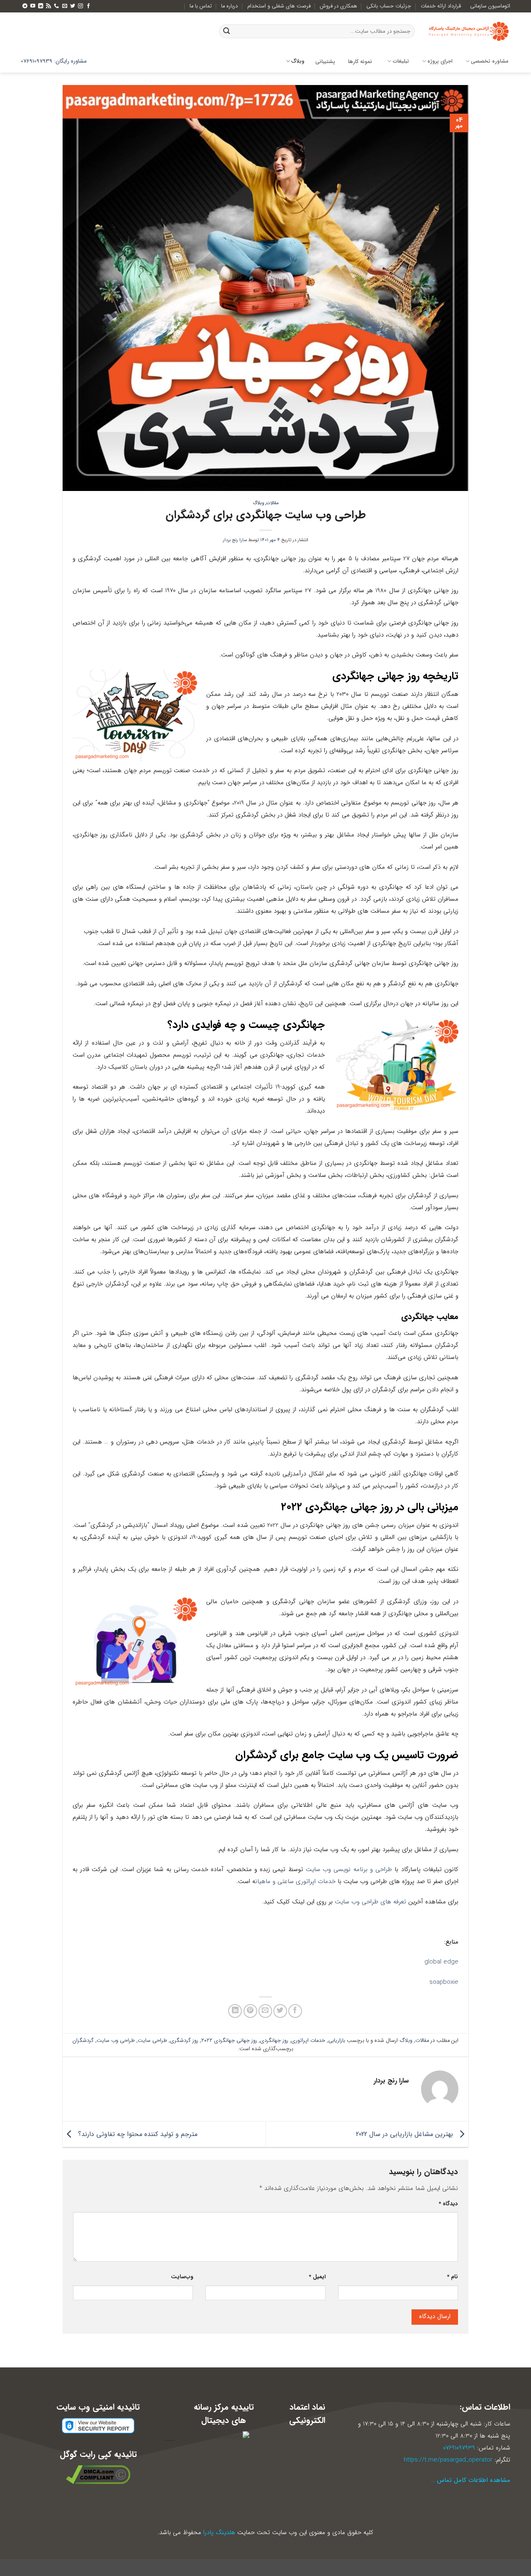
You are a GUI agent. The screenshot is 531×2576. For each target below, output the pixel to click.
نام (452, 2277)
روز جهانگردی (274, 2041)
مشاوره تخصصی (490, 61)
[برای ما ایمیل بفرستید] (65, 6)
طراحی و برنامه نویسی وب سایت (349, 1869)
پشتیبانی (325, 62)
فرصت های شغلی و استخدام (279, 6)
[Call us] (56, 6)
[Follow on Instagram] (80, 6)
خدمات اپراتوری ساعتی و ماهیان (295, 1881)
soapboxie (444, 1982)
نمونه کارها (360, 62)
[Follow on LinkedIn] (41, 6)
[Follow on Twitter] (73, 6)
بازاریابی (337, 2041)
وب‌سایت (182, 2277)
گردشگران (83, 2041)
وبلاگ (298, 61)
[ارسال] (227, 32)
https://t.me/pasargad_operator (448, 2460)
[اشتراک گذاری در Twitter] (280, 2011)
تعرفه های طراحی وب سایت (370, 1902)
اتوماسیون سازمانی (490, 6)
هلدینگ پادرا (219, 2532)
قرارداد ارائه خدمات (441, 6)
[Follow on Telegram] (25, 6)
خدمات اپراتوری (308, 2041)
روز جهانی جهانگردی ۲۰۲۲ (229, 2041)
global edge (441, 1962)
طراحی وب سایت (116, 2041)
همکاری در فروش (339, 6)
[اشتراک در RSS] (49, 6)
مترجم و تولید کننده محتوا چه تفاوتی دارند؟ (137, 2134)
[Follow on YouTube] (33, 6)
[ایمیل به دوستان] (265, 2011)
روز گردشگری (184, 2041)
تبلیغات (401, 61)
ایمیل (317, 2277)
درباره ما (229, 6)
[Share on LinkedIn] (235, 2011)
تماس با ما (201, 6)
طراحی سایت (152, 2041)
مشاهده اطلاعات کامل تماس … (471, 2480)
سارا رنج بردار (235, 540)
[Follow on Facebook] (88, 6)
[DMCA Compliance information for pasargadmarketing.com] (98, 2474)
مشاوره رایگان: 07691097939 (54, 61)
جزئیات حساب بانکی (389, 6)
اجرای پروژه (440, 61)
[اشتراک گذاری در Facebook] (295, 2011)
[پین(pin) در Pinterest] (250, 2011)
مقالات (273, 503)
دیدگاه (448, 2204)
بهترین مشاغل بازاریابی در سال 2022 (406, 2134)
